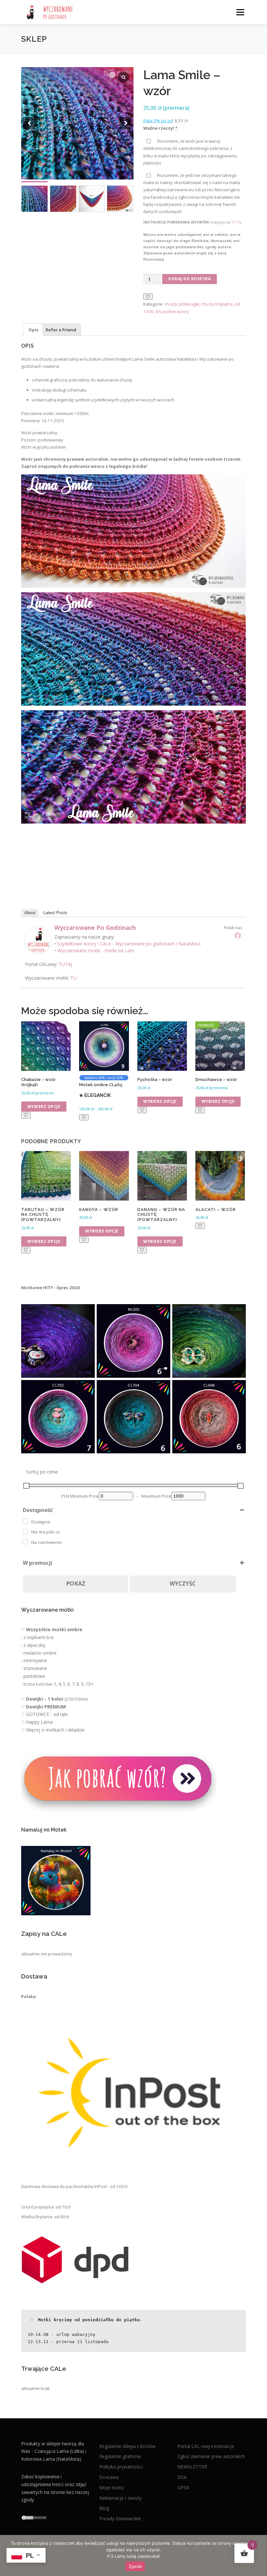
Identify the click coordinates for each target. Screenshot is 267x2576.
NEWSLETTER (192, 2467)
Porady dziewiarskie (120, 2518)
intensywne (35, 1660)
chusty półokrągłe (182, 304)
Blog (104, 2508)
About (30, 913)
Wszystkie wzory (172, 311)
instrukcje (224, 2446)
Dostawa (109, 2477)
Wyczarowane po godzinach (95, 928)
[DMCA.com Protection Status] (34, 2517)
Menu (240, 12)
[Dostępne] (25, 1521)
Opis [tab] (33, 330)
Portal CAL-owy (194, 2446)
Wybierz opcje (44, 1107)
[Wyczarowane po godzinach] (38, 940)
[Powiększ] (86, 1313)
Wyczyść (183, 1583)
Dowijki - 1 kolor (45, 1699)
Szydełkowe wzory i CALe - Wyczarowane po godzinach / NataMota (129, 944)
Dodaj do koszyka (190, 279)
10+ (90, 1684)
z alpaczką (34, 1645)
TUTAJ (236, 222)
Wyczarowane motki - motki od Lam (96, 950)
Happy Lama (39, 1722)
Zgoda (135, 2566)
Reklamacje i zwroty (120, 2498)
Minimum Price (84, 1496)
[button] (126, 123)
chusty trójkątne (217, 304)
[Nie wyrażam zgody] (259, 2555)
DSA (182, 2477)
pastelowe (34, 1676)
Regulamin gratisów (120, 2456)
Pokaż (76, 1583)
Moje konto (112, 2487)
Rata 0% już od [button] (158, 121)
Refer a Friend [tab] (61, 330)
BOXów (148, 2446)
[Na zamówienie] (25, 1542)
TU (73, 978)
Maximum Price (156, 1496)
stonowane (35, 1668)
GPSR (183, 2487)
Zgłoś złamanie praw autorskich (211, 2456)
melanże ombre (40, 1653)
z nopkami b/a (38, 1637)
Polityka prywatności (121, 2467)
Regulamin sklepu (118, 2446)
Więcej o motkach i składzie (55, 1730)
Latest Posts (55, 913)
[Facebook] (238, 935)
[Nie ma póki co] (25, 1532)
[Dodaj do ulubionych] (148, 297)
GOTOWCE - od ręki (47, 1714)
